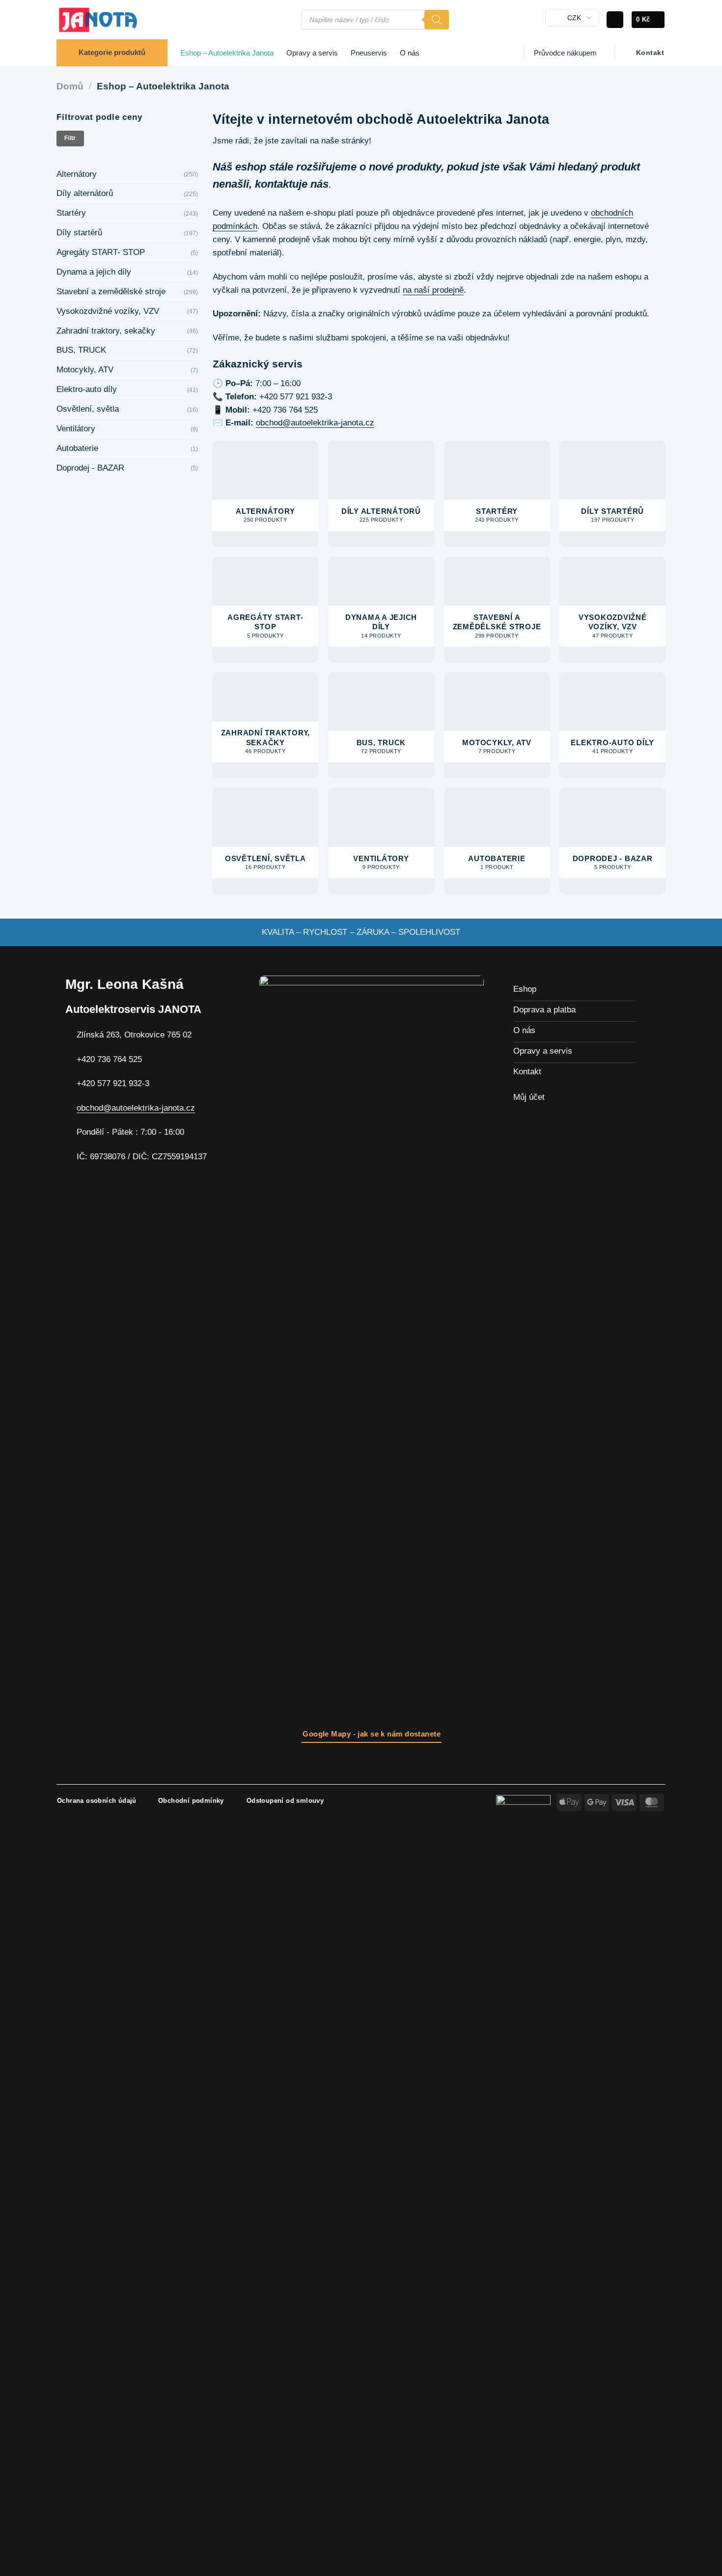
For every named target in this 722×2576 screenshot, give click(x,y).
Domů (70, 86)
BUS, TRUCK (81, 350)
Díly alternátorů (85, 193)
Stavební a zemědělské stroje (111, 292)
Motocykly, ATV (85, 370)
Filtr (70, 138)
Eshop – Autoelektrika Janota (227, 53)
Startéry (71, 213)
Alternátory (77, 174)
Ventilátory (76, 429)
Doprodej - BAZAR (90, 468)
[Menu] (289, 20)
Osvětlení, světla (88, 409)
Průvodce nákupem (565, 53)
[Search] (437, 20)
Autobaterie (77, 448)
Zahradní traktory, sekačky (106, 331)
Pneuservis (369, 53)
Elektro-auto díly (87, 389)
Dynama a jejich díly (94, 272)
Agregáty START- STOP (101, 252)
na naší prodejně (433, 290)
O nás (410, 53)
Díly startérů (79, 233)
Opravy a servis (312, 53)
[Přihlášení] (615, 20)
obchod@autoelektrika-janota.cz (315, 423)
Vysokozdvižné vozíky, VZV (108, 311)
